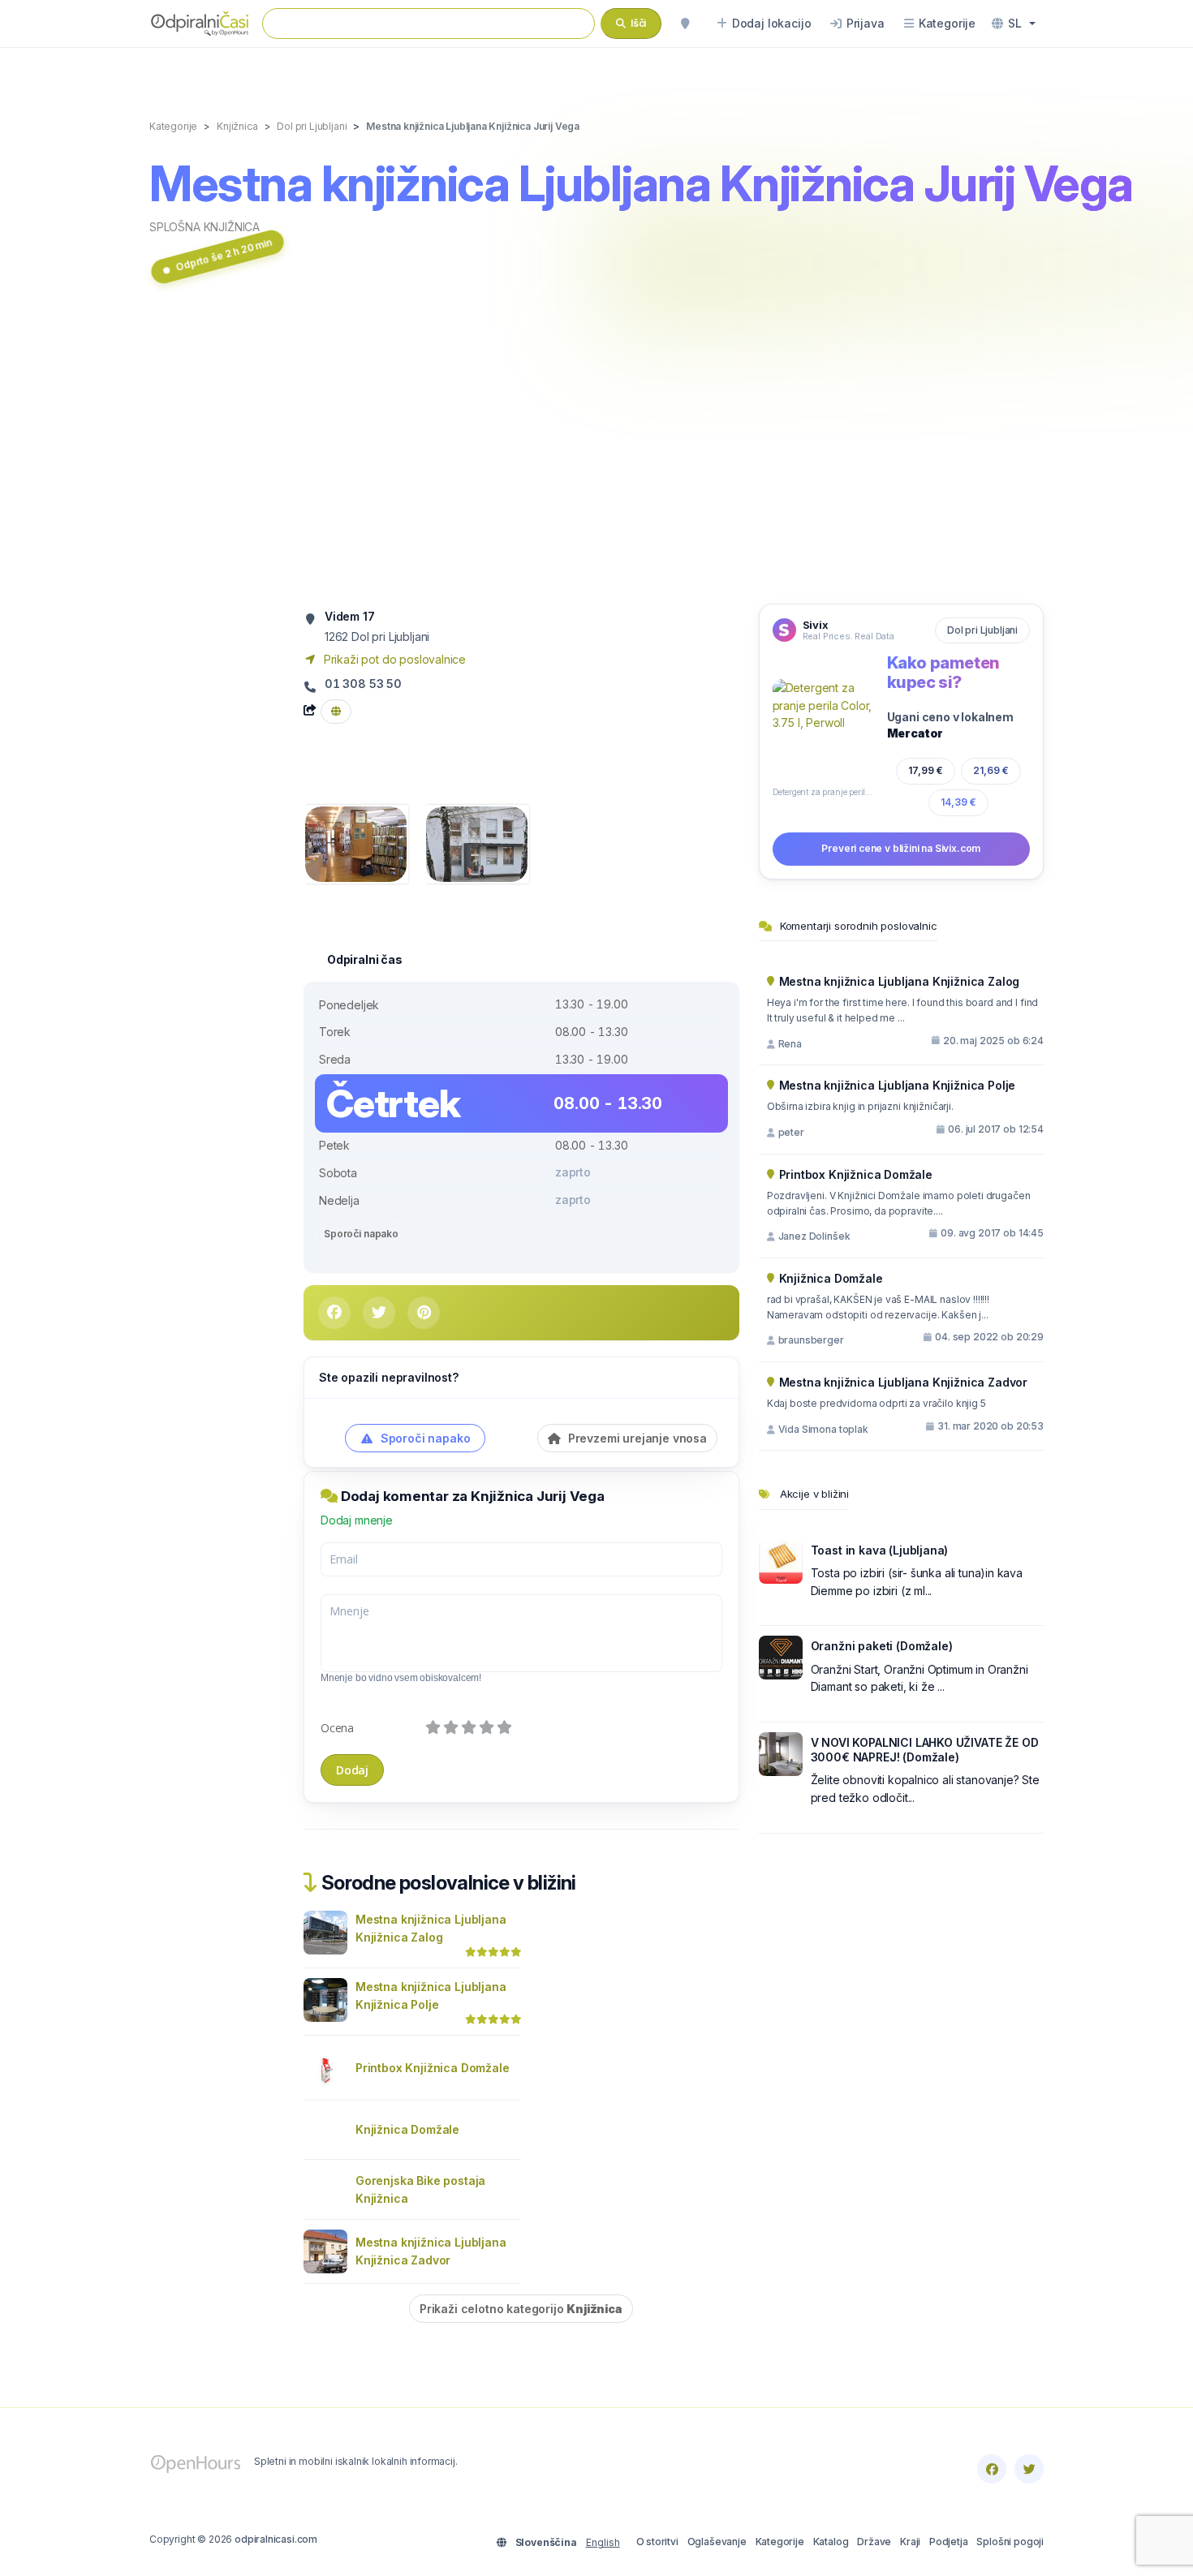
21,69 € (991, 770)
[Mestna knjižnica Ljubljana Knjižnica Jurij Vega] (356, 843)
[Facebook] (992, 2469)
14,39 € (958, 802)
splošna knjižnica (205, 227)
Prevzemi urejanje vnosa (636, 1438)
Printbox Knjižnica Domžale (432, 2068)
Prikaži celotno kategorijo (521, 2309)
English (603, 2542)
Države (874, 2542)
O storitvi (657, 2542)
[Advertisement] (596, 449)
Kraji (910, 2542)
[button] (1014, 24)
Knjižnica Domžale (407, 2129)
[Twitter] (1029, 2469)
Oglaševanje (717, 2542)
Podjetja (949, 2542)
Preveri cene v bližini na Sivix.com (901, 848)
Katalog (831, 2542)
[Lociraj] (685, 24)
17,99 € (926, 770)
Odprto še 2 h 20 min (224, 255)
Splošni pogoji (1010, 2542)
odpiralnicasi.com (276, 2539)
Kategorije (780, 2542)
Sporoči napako (361, 1234)
